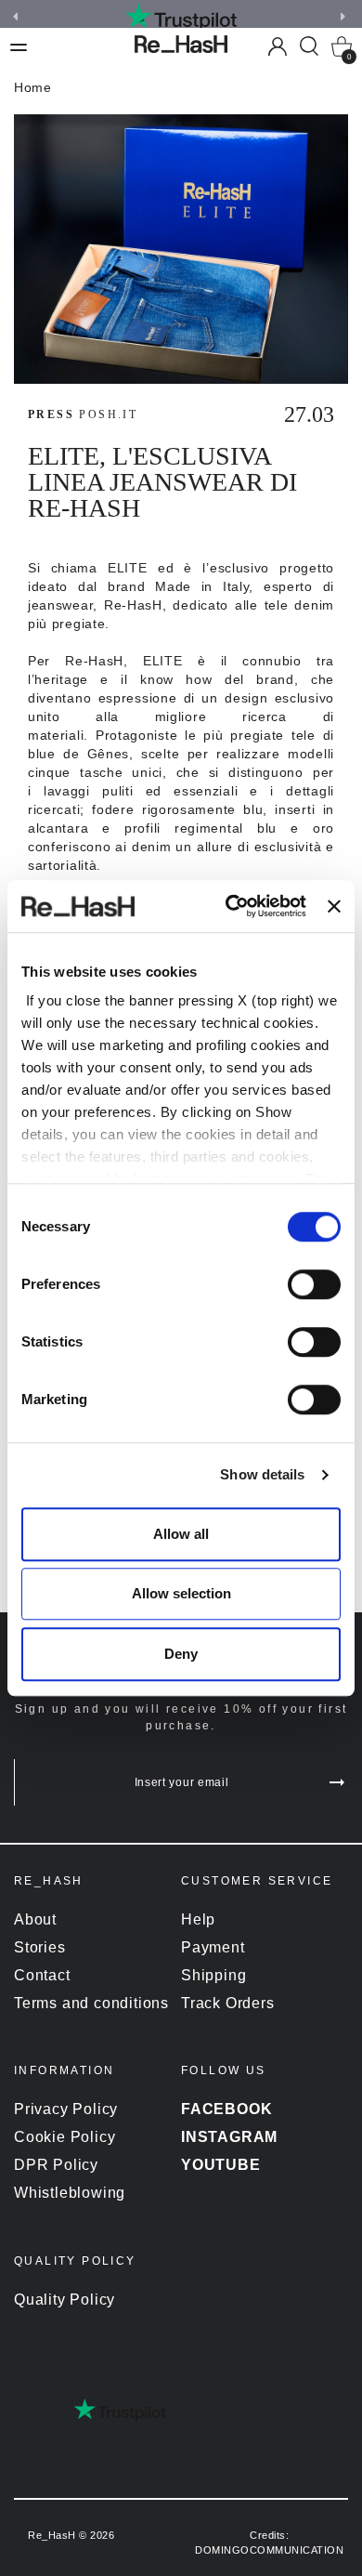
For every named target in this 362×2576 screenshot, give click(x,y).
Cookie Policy (65, 2137)
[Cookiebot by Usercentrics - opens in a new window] (230, 906)
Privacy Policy (66, 2109)
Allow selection (181, 1593)
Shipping (213, 1975)
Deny (181, 1654)
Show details (262, 1474)
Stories (40, 1947)
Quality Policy (65, 2300)
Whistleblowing (70, 2193)
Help (198, 1919)
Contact (42, 1975)
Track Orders (228, 2003)
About (35, 1919)
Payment (213, 1947)
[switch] (314, 1284)
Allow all (181, 1534)
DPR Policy (56, 2165)
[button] (345, 17)
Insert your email (182, 1782)
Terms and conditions (91, 2003)
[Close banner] (334, 906)
